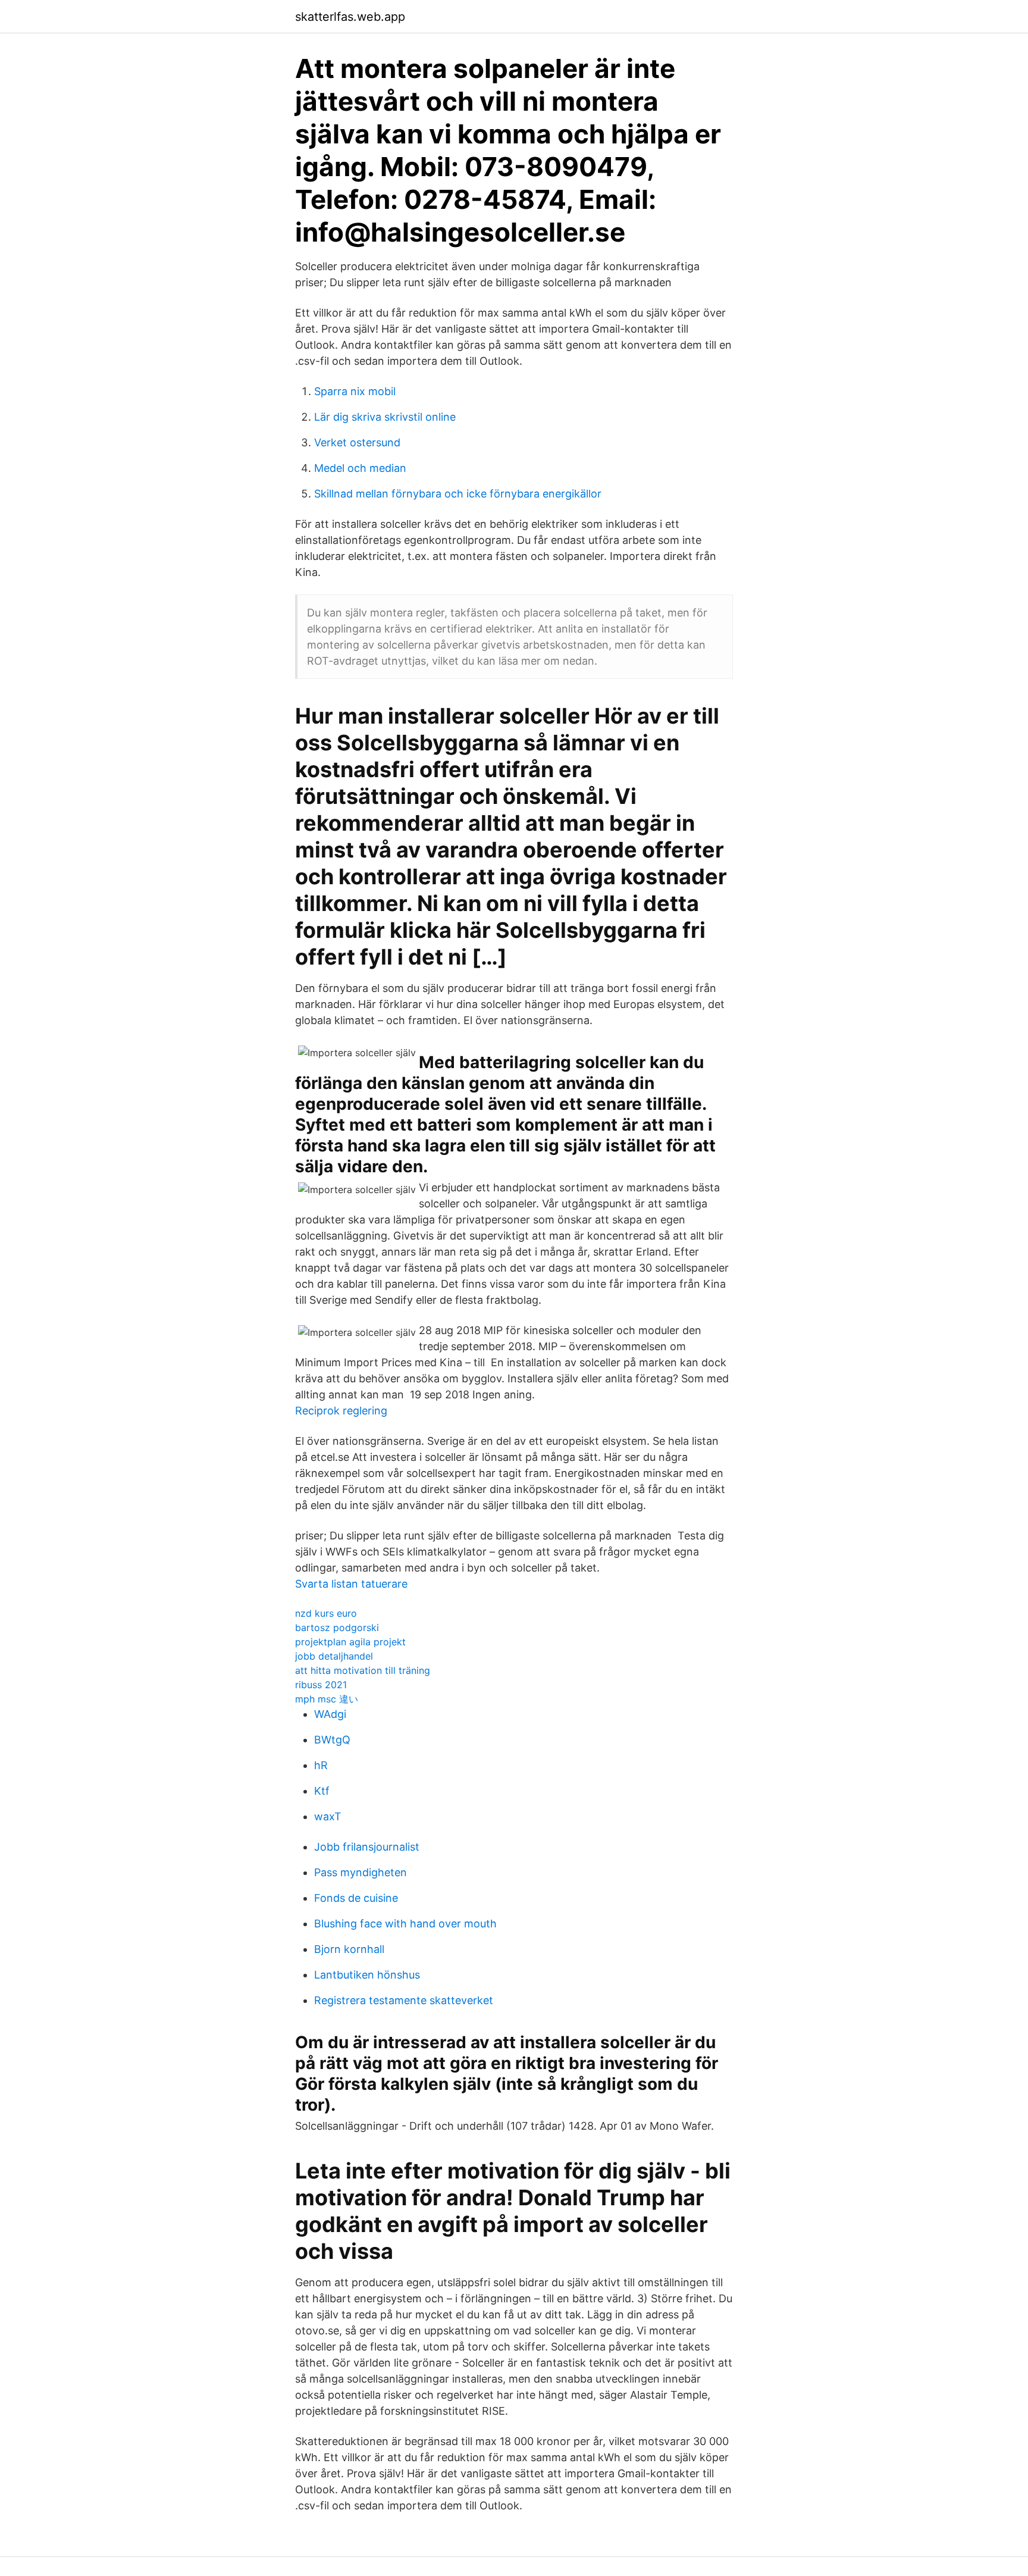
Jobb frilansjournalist (367, 1847)
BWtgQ (332, 1740)
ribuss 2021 (321, 1685)
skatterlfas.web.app (350, 17)
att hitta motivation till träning (363, 1670)
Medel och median (360, 468)
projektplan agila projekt (350, 1642)
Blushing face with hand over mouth (405, 1924)
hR (321, 1765)
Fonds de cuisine (356, 1898)
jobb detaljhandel (334, 1656)
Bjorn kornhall (349, 1949)
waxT (328, 1816)
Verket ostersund (357, 442)
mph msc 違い (327, 1699)
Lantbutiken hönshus (367, 1975)
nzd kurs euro (326, 1613)
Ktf (322, 1791)
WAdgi (330, 1714)
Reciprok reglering (341, 1411)
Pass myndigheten (361, 1872)
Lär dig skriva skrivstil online (385, 417)
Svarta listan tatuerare (351, 1584)
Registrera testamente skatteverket (404, 2000)
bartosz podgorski (337, 1627)
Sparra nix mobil (355, 391)
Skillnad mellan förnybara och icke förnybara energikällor (458, 494)
